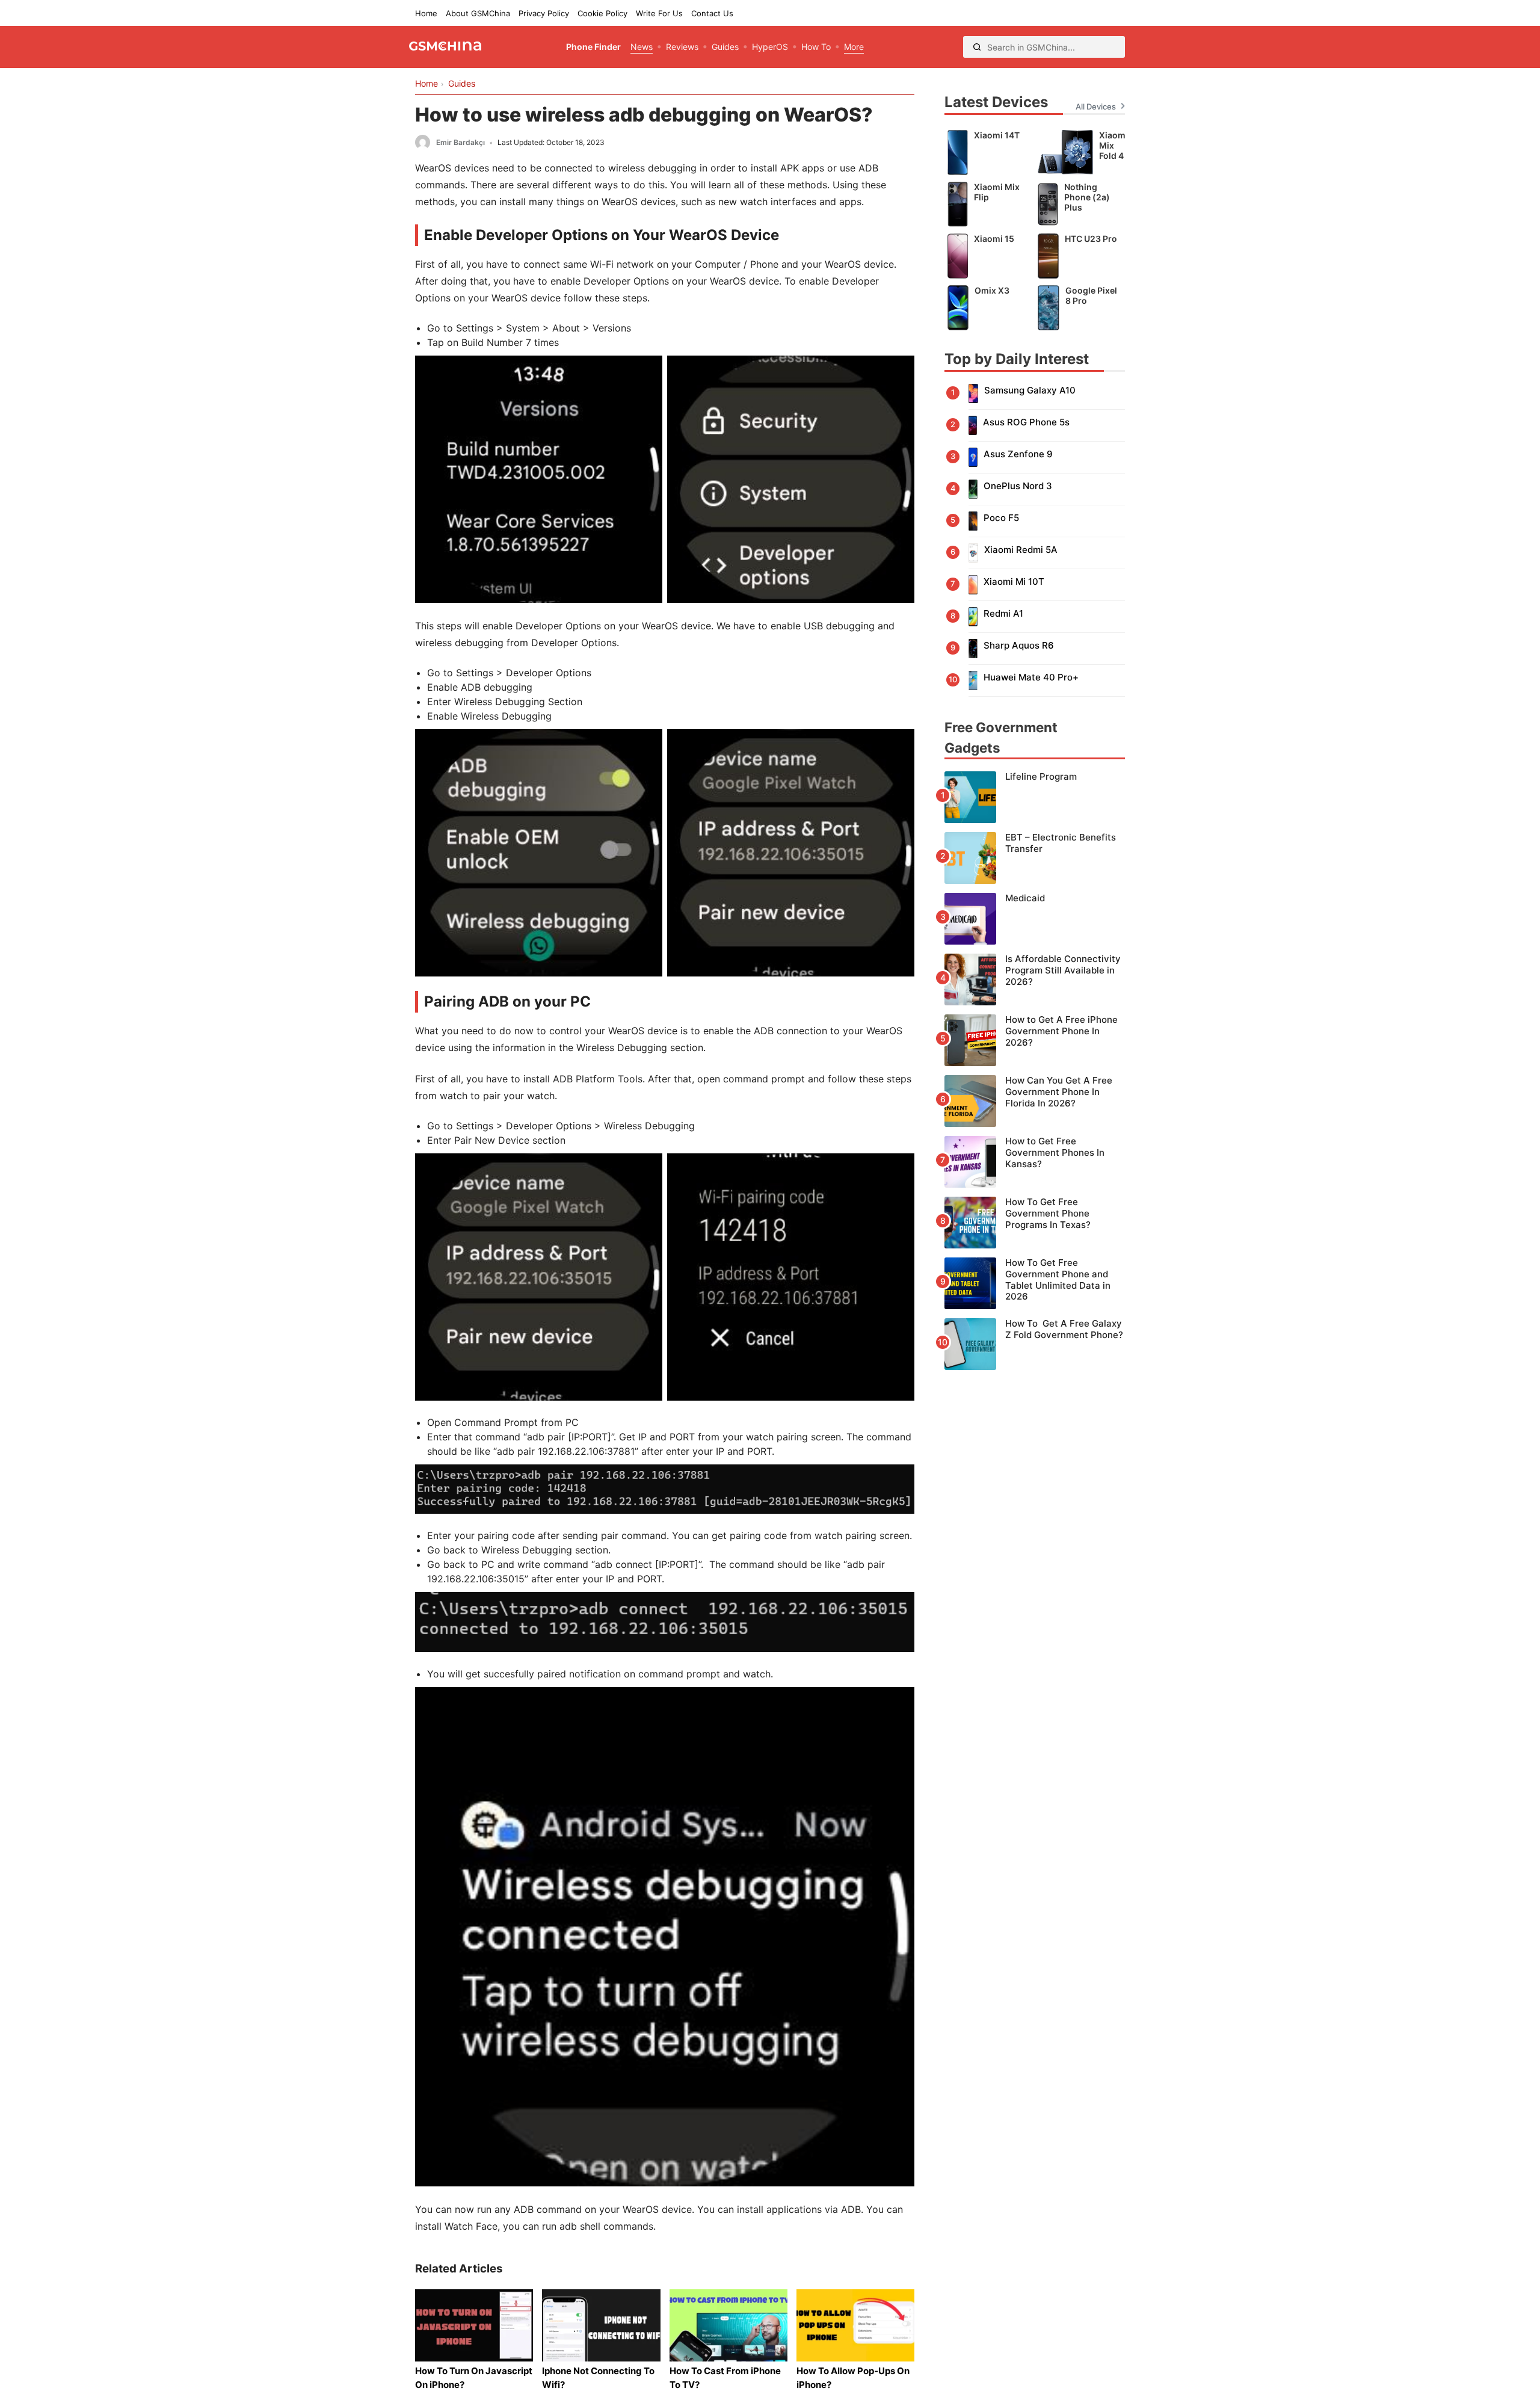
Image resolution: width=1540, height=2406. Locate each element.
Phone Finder (593, 47)
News (642, 47)
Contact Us (712, 13)
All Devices (1096, 106)
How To (816, 47)
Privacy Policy (544, 13)
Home (426, 13)
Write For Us (659, 13)
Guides (725, 47)
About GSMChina (478, 13)
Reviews (682, 47)
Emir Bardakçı (460, 142)
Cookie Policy (602, 13)
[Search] (977, 47)
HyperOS (770, 47)
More (854, 47)
